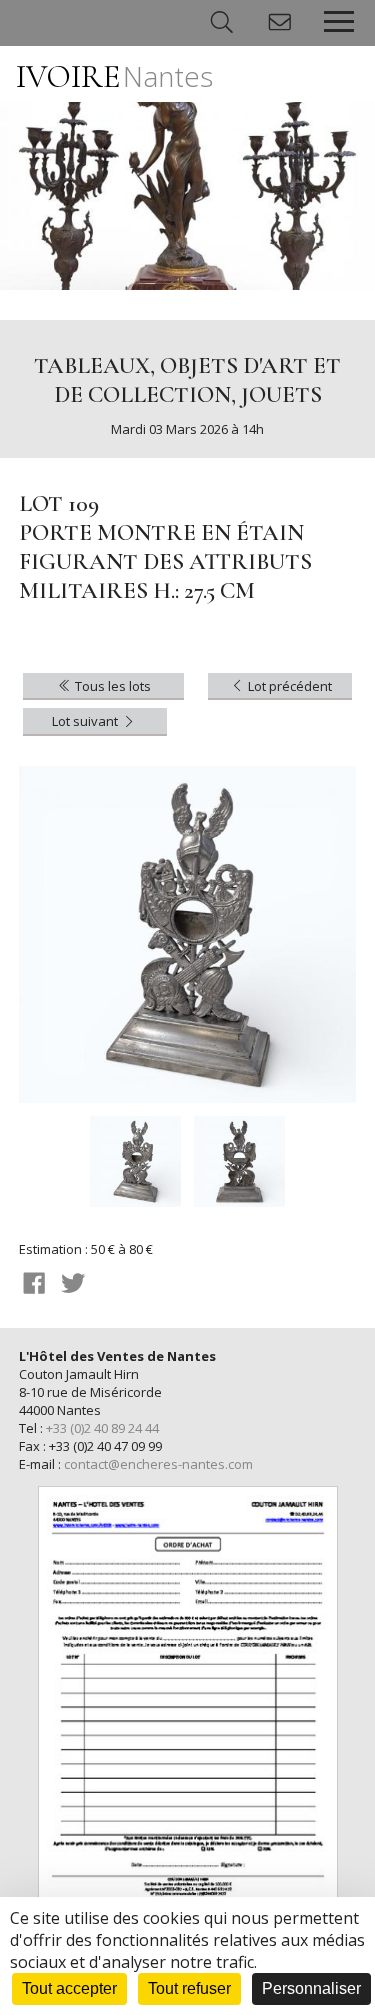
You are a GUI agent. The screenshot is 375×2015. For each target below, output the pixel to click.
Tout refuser (189, 1988)
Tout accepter (69, 1988)
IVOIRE (114, 76)
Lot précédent (288, 686)
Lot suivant (86, 721)
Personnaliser (311, 1988)
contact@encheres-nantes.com (158, 1464)
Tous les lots (111, 686)
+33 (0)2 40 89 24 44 (102, 1428)
